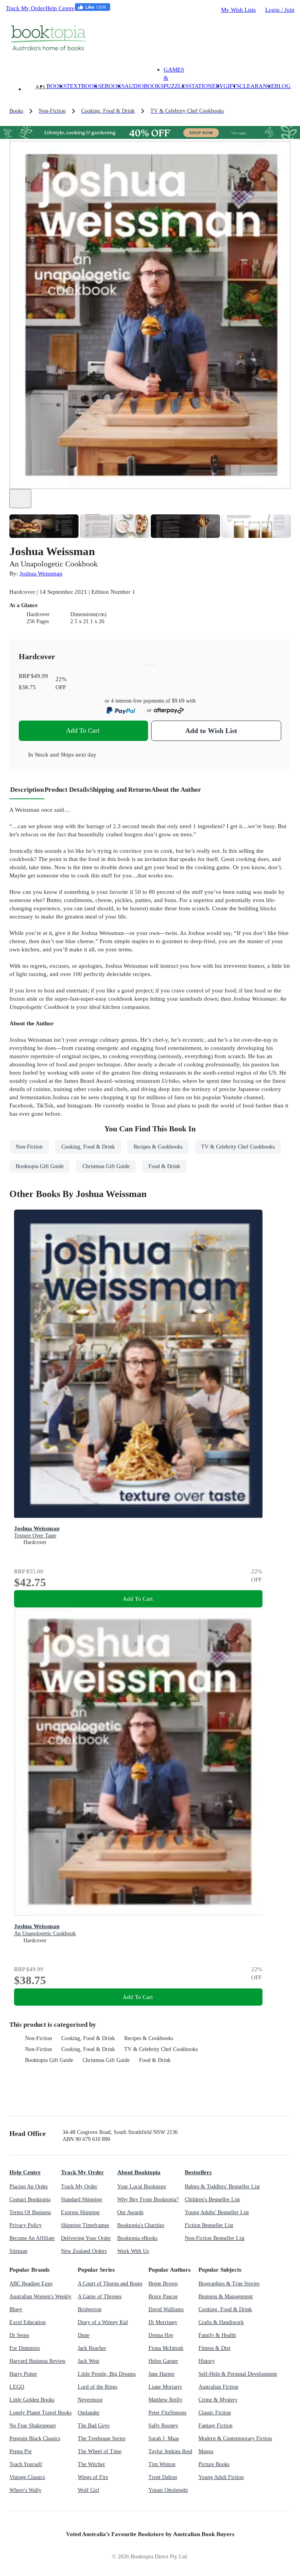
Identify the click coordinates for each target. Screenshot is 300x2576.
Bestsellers (198, 2172)
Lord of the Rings (97, 2387)
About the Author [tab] (176, 790)
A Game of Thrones (100, 2296)
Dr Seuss (19, 2335)
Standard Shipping (81, 2199)
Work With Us (133, 2251)
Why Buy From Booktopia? (148, 2199)
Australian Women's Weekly (40, 2296)
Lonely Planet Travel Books (40, 2413)
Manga (206, 2451)
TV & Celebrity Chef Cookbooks (161, 2049)
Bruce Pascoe (163, 2296)
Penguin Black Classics (35, 2438)
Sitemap (18, 2251)
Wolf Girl (88, 2490)
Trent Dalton (163, 2477)
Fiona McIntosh (166, 2348)
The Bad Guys (94, 2426)
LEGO (17, 2387)
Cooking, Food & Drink (88, 2038)
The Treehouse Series (102, 2438)
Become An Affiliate (32, 2238)
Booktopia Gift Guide (49, 2060)
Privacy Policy (26, 2225)
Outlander (89, 2413)
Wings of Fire (93, 2477)
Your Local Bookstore (142, 2187)
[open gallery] (20, 499)
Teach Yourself (26, 2464)
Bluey (16, 2309)
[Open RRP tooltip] (53, 676)
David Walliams (166, 2309)
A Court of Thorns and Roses (110, 2284)
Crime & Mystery (218, 2400)
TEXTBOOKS (84, 86)
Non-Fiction (38, 2038)
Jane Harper (162, 2374)
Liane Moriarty (165, 2387)
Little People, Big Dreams (107, 2374)
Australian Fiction (218, 2387)
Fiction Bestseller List (209, 2225)
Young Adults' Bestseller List (217, 2212)
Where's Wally (25, 2490)
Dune (84, 2335)
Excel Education (28, 2322)
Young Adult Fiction (221, 2477)
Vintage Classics (27, 2477)
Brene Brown (163, 2284)
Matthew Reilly (165, 2400)
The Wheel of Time (100, 2451)
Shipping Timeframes (85, 2225)
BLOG (283, 86)
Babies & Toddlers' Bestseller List (222, 2187)
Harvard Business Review (37, 2361)
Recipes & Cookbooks (149, 2038)
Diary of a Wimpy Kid (103, 2322)
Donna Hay (161, 2335)
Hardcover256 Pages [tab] (38, 618)
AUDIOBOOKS (144, 86)
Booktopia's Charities (141, 2225)
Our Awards (130, 2212)
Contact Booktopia (30, 2199)
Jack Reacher (92, 2348)
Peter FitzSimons (167, 2413)
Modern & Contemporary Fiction (235, 2438)
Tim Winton (162, 2464)
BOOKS (56, 86)
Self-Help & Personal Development (238, 2374)
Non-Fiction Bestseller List (215, 2238)
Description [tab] (27, 790)
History (207, 2361)
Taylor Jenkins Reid (170, 2451)
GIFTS (231, 86)
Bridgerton (90, 2309)
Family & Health (217, 2335)
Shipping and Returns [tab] (120, 790)
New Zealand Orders (84, 2251)
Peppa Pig (21, 2451)
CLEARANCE (257, 86)
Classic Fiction (215, 2413)
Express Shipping (80, 2212)
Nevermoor (90, 2400)
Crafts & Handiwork (221, 2322)
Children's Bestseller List (212, 2199)
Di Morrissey (163, 2322)
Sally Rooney (163, 2426)
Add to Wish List (211, 731)
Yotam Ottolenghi (168, 2490)
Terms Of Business (30, 2212)
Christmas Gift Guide (106, 2060)
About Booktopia (139, 2172)
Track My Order (25, 8)
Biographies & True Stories (229, 2284)
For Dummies (25, 2348)
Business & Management (226, 2296)
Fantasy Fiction (215, 2426)
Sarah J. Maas (164, 2438)
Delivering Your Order (86, 2238)
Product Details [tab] (67, 790)
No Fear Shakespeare (33, 2426)
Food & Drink (155, 2060)
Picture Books (214, 2464)
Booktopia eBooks (137, 2238)
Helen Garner (163, 2361)
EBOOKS (113, 86)
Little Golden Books (32, 2400)
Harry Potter (23, 2374)
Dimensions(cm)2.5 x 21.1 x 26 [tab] (88, 618)
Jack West (88, 2361)
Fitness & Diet (214, 2348)
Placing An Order (29, 2187)
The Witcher (91, 2464)
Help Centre (60, 8)
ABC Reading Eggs (31, 2284)
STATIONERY (206, 86)
